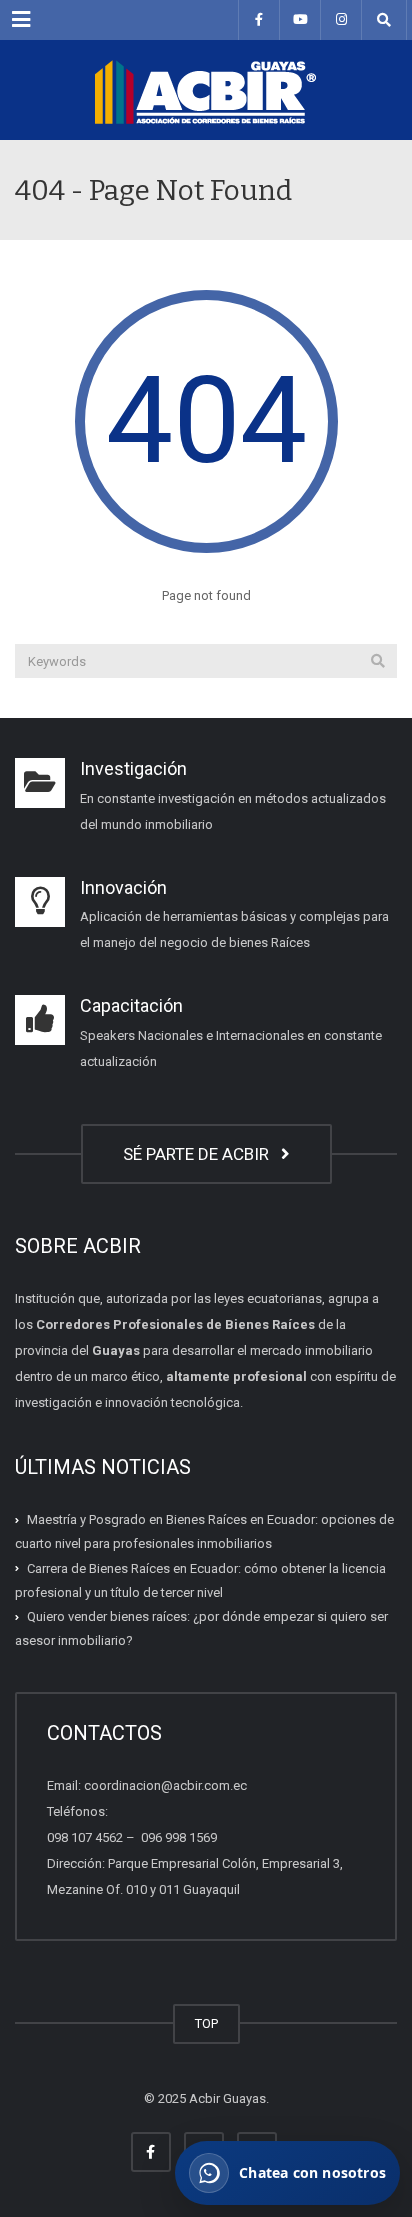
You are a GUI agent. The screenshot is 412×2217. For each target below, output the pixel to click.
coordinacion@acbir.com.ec (165, 1785)
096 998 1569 (177, 1837)
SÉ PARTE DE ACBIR (200, 1154)
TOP (206, 2023)
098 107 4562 (85, 1837)
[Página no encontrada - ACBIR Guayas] (206, 90)
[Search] (378, 661)
